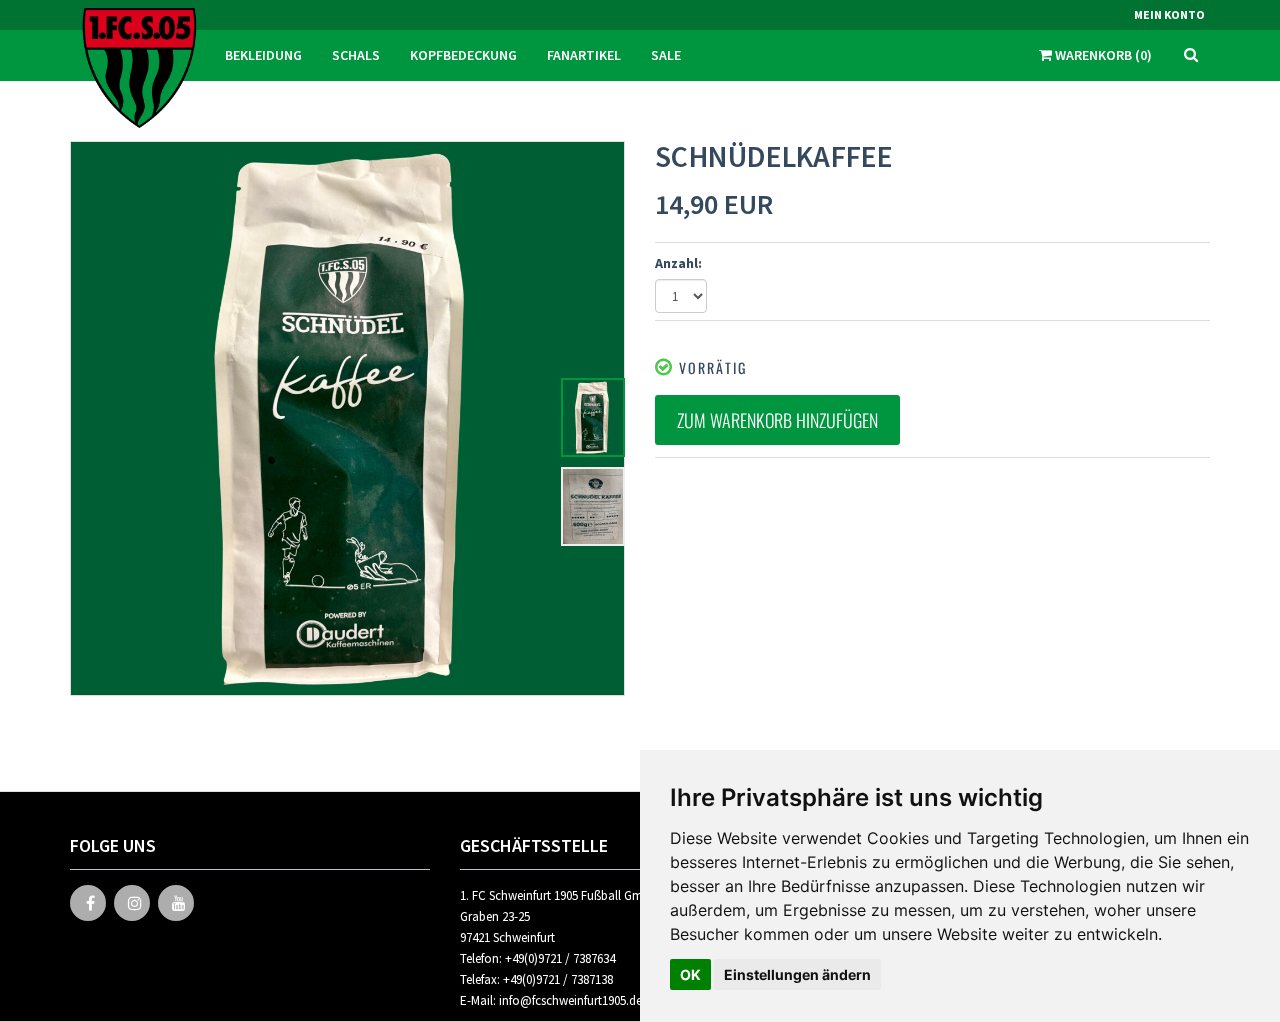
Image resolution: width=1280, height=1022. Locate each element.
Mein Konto (1169, 14)
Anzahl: (678, 263)
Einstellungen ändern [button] (797, 974)
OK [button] (690, 974)
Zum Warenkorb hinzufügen (777, 420)
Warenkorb (1102, 55)
